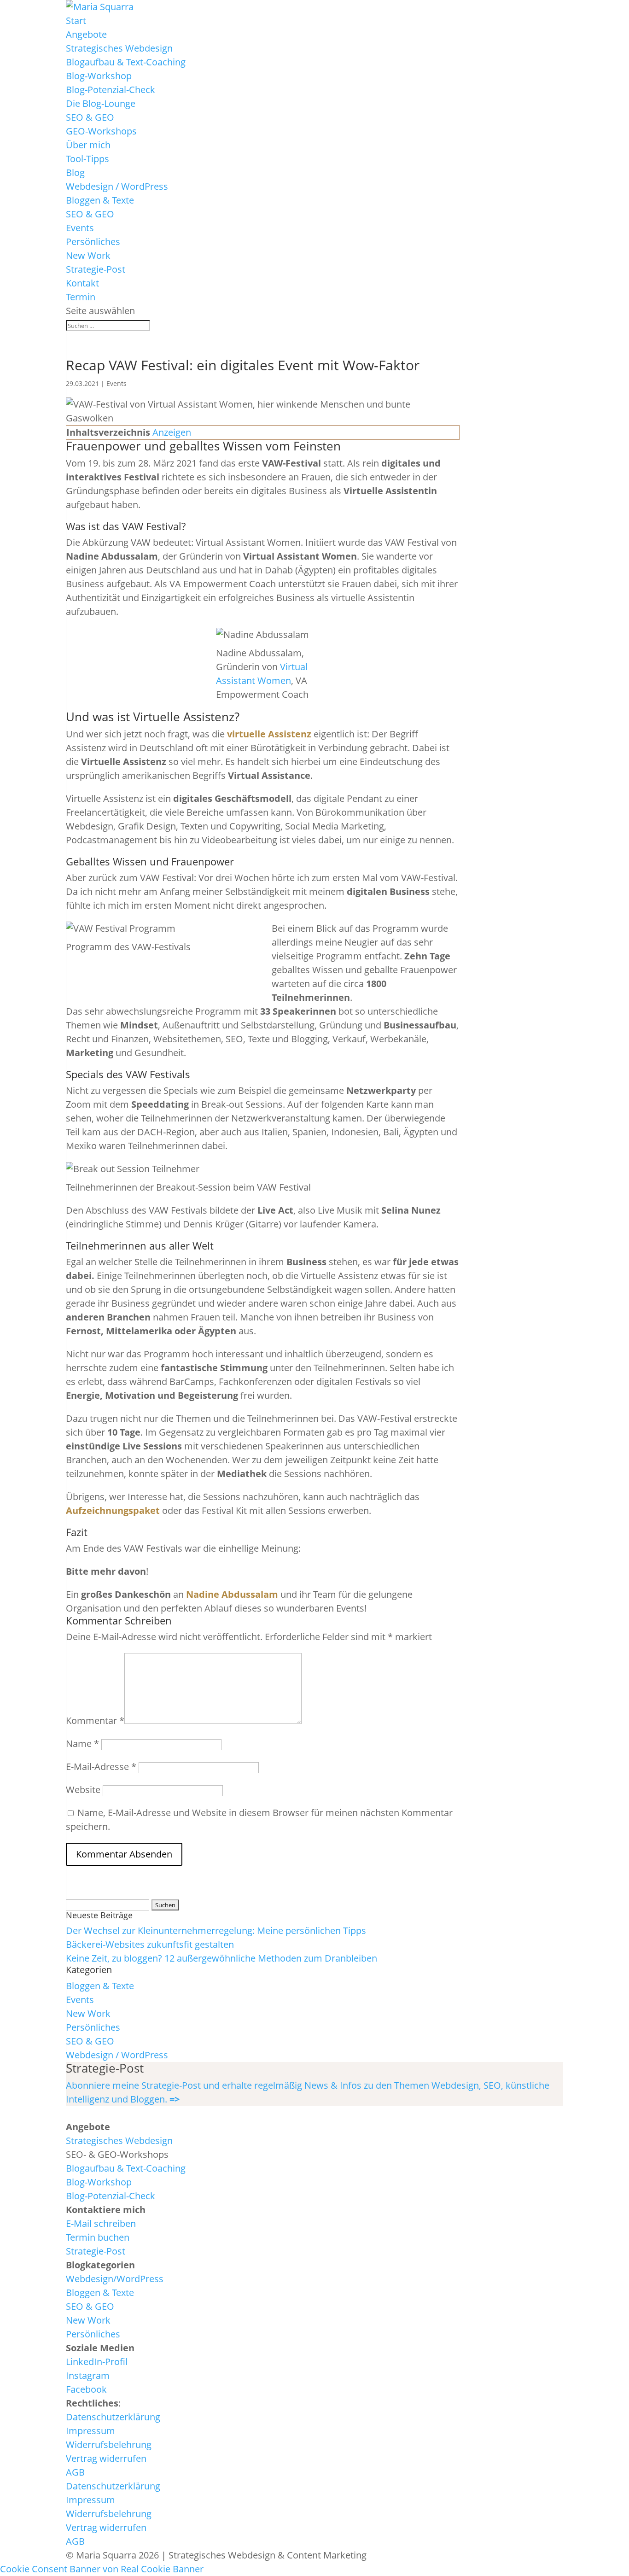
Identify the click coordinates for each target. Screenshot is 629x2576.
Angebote (86, 34)
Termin (81, 297)
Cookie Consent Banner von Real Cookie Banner (102, 2569)
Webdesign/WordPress (115, 2279)
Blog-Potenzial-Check (111, 90)
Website (83, 1790)
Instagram (88, 2375)
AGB (75, 2472)
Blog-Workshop (99, 76)
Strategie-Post (96, 269)
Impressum (90, 2431)
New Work (88, 255)
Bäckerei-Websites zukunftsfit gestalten (150, 1944)
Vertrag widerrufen (106, 2458)
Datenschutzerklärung (113, 2417)
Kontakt (82, 283)
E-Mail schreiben (101, 2223)
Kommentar (95, 1720)
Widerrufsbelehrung (109, 2445)
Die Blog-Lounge (101, 103)
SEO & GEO (90, 117)
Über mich (88, 145)
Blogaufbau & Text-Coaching (126, 62)
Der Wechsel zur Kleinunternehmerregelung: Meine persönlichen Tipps (216, 1931)
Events (80, 228)
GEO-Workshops (101, 131)
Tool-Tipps (87, 159)
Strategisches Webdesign (119, 48)
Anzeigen (172, 432)
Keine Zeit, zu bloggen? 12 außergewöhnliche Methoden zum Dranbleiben (221, 1958)
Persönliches (93, 242)
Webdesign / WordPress (117, 186)
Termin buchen (98, 2237)
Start (76, 20)
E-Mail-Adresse (101, 1767)
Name (82, 1744)
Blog (75, 172)
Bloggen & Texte (100, 200)
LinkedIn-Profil (97, 2362)
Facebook (86, 2389)
